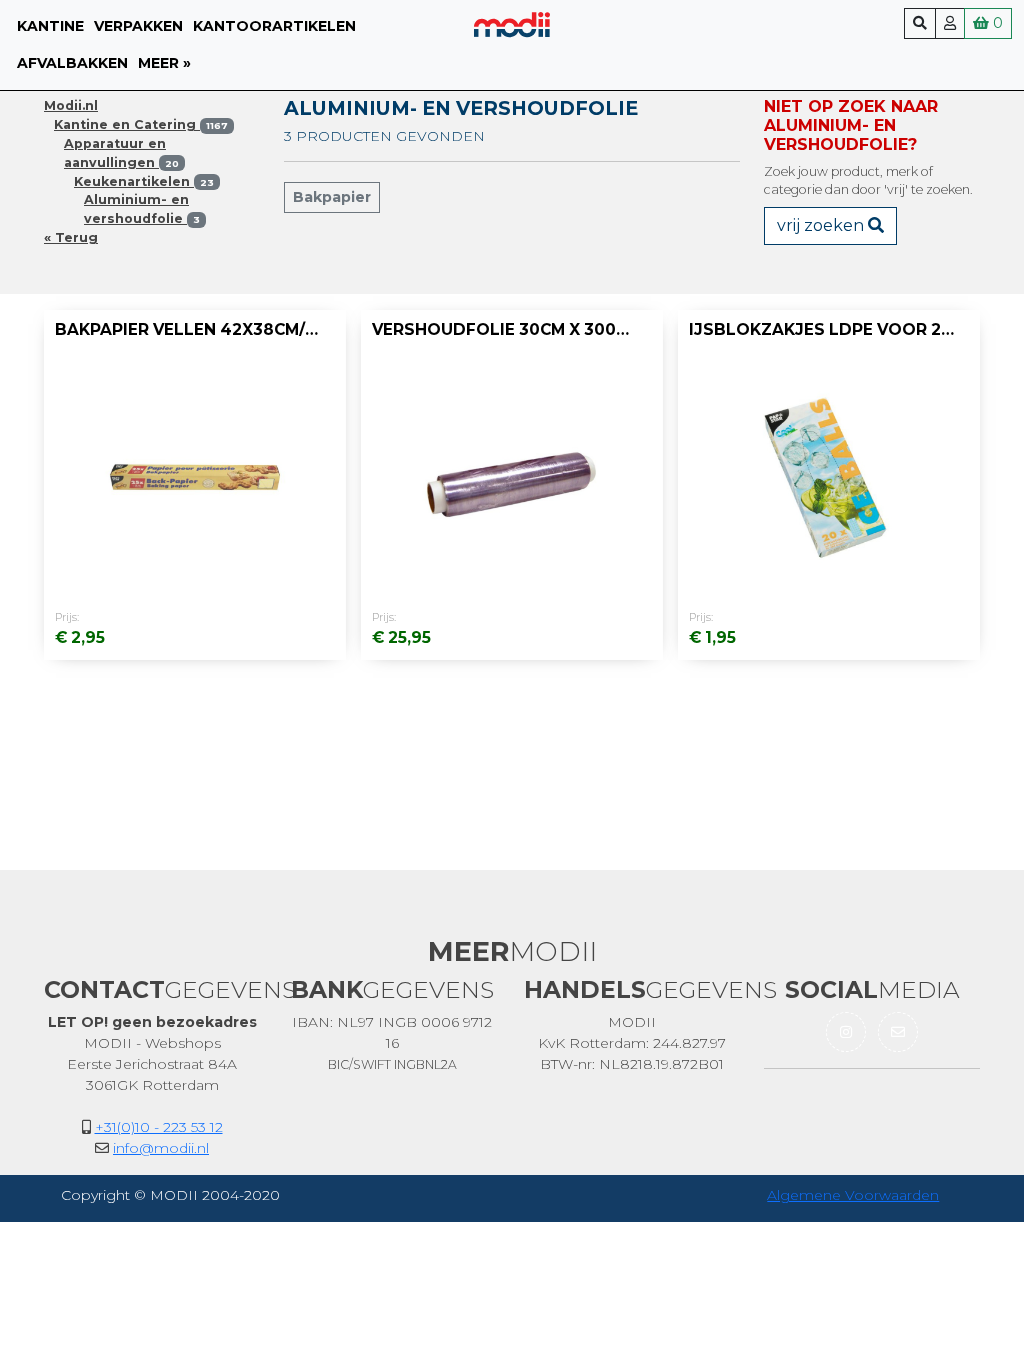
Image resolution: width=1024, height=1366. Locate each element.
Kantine (50, 26)
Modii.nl (71, 105)
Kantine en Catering (141, 124)
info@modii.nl (161, 1148)
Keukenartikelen (144, 181)
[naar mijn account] (950, 23)
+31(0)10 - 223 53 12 (159, 1127)
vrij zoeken (822, 225)
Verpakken (138, 26)
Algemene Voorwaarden (853, 1195)
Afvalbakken (72, 63)
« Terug (71, 237)
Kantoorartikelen (274, 26)
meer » (164, 63)
